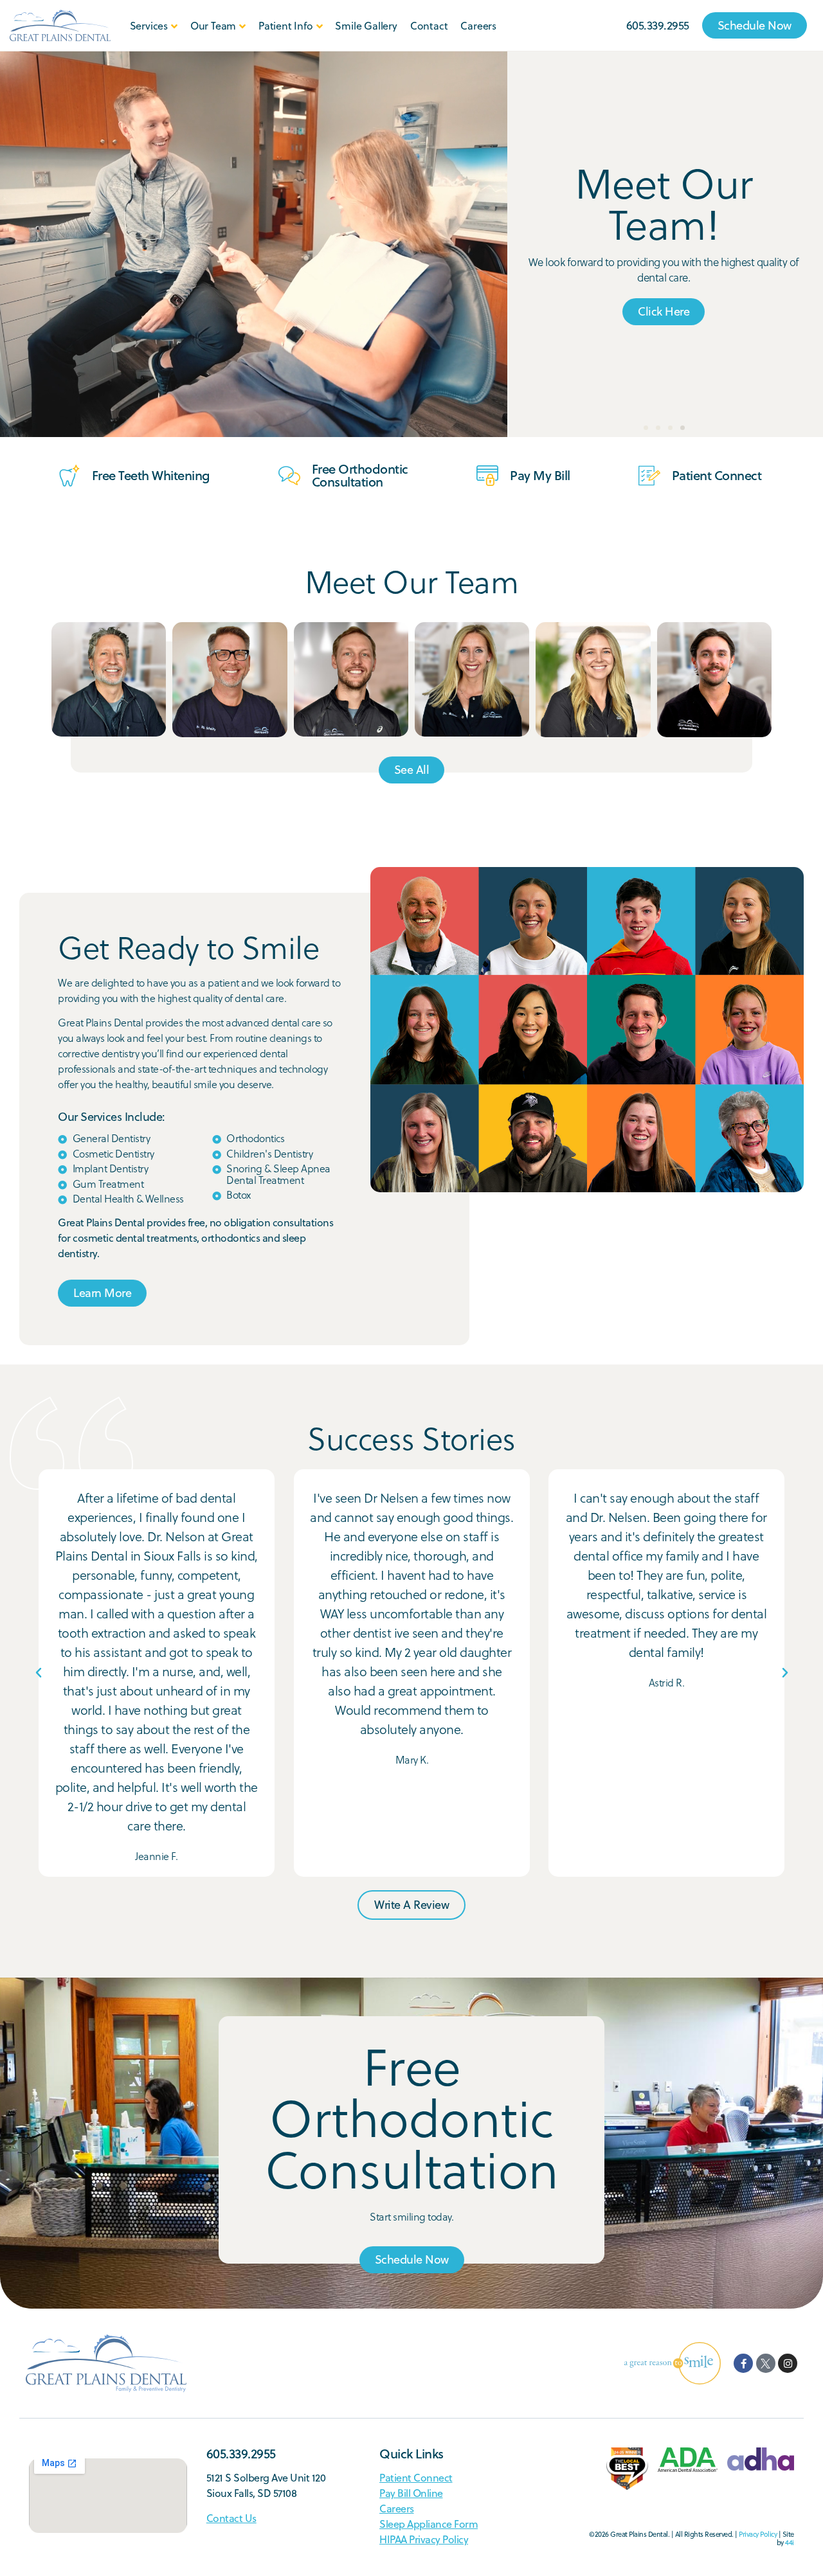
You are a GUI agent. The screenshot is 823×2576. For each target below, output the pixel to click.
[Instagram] (788, 2363)
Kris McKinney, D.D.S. (109, 723)
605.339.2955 (241, 2454)
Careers (478, 26)
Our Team (213, 26)
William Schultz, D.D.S (230, 724)
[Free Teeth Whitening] (69, 476)
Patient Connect (717, 475)
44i (790, 2543)
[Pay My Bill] (487, 476)
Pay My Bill (540, 475)
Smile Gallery (366, 26)
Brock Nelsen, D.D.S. (351, 723)
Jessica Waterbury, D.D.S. (472, 723)
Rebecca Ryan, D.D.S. (593, 724)
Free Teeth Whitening (151, 475)
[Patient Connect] (649, 476)
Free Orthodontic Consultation (360, 475)
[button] (646, 428)
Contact (429, 26)
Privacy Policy (758, 2534)
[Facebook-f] (743, 2363)
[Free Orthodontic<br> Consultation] (289, 476)
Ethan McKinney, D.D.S (715, 724)
